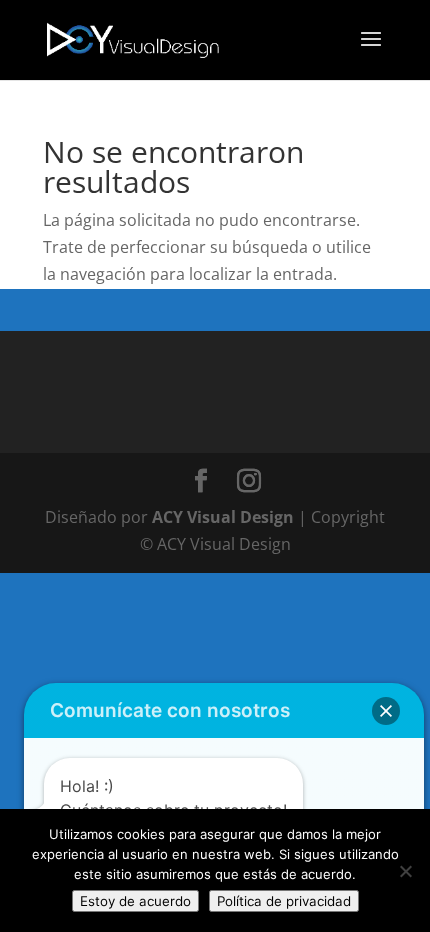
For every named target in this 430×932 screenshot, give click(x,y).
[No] (405, 871)
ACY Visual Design (223, 517)
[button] (386, 711)
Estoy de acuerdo (135, 901)
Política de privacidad (284, 901)
